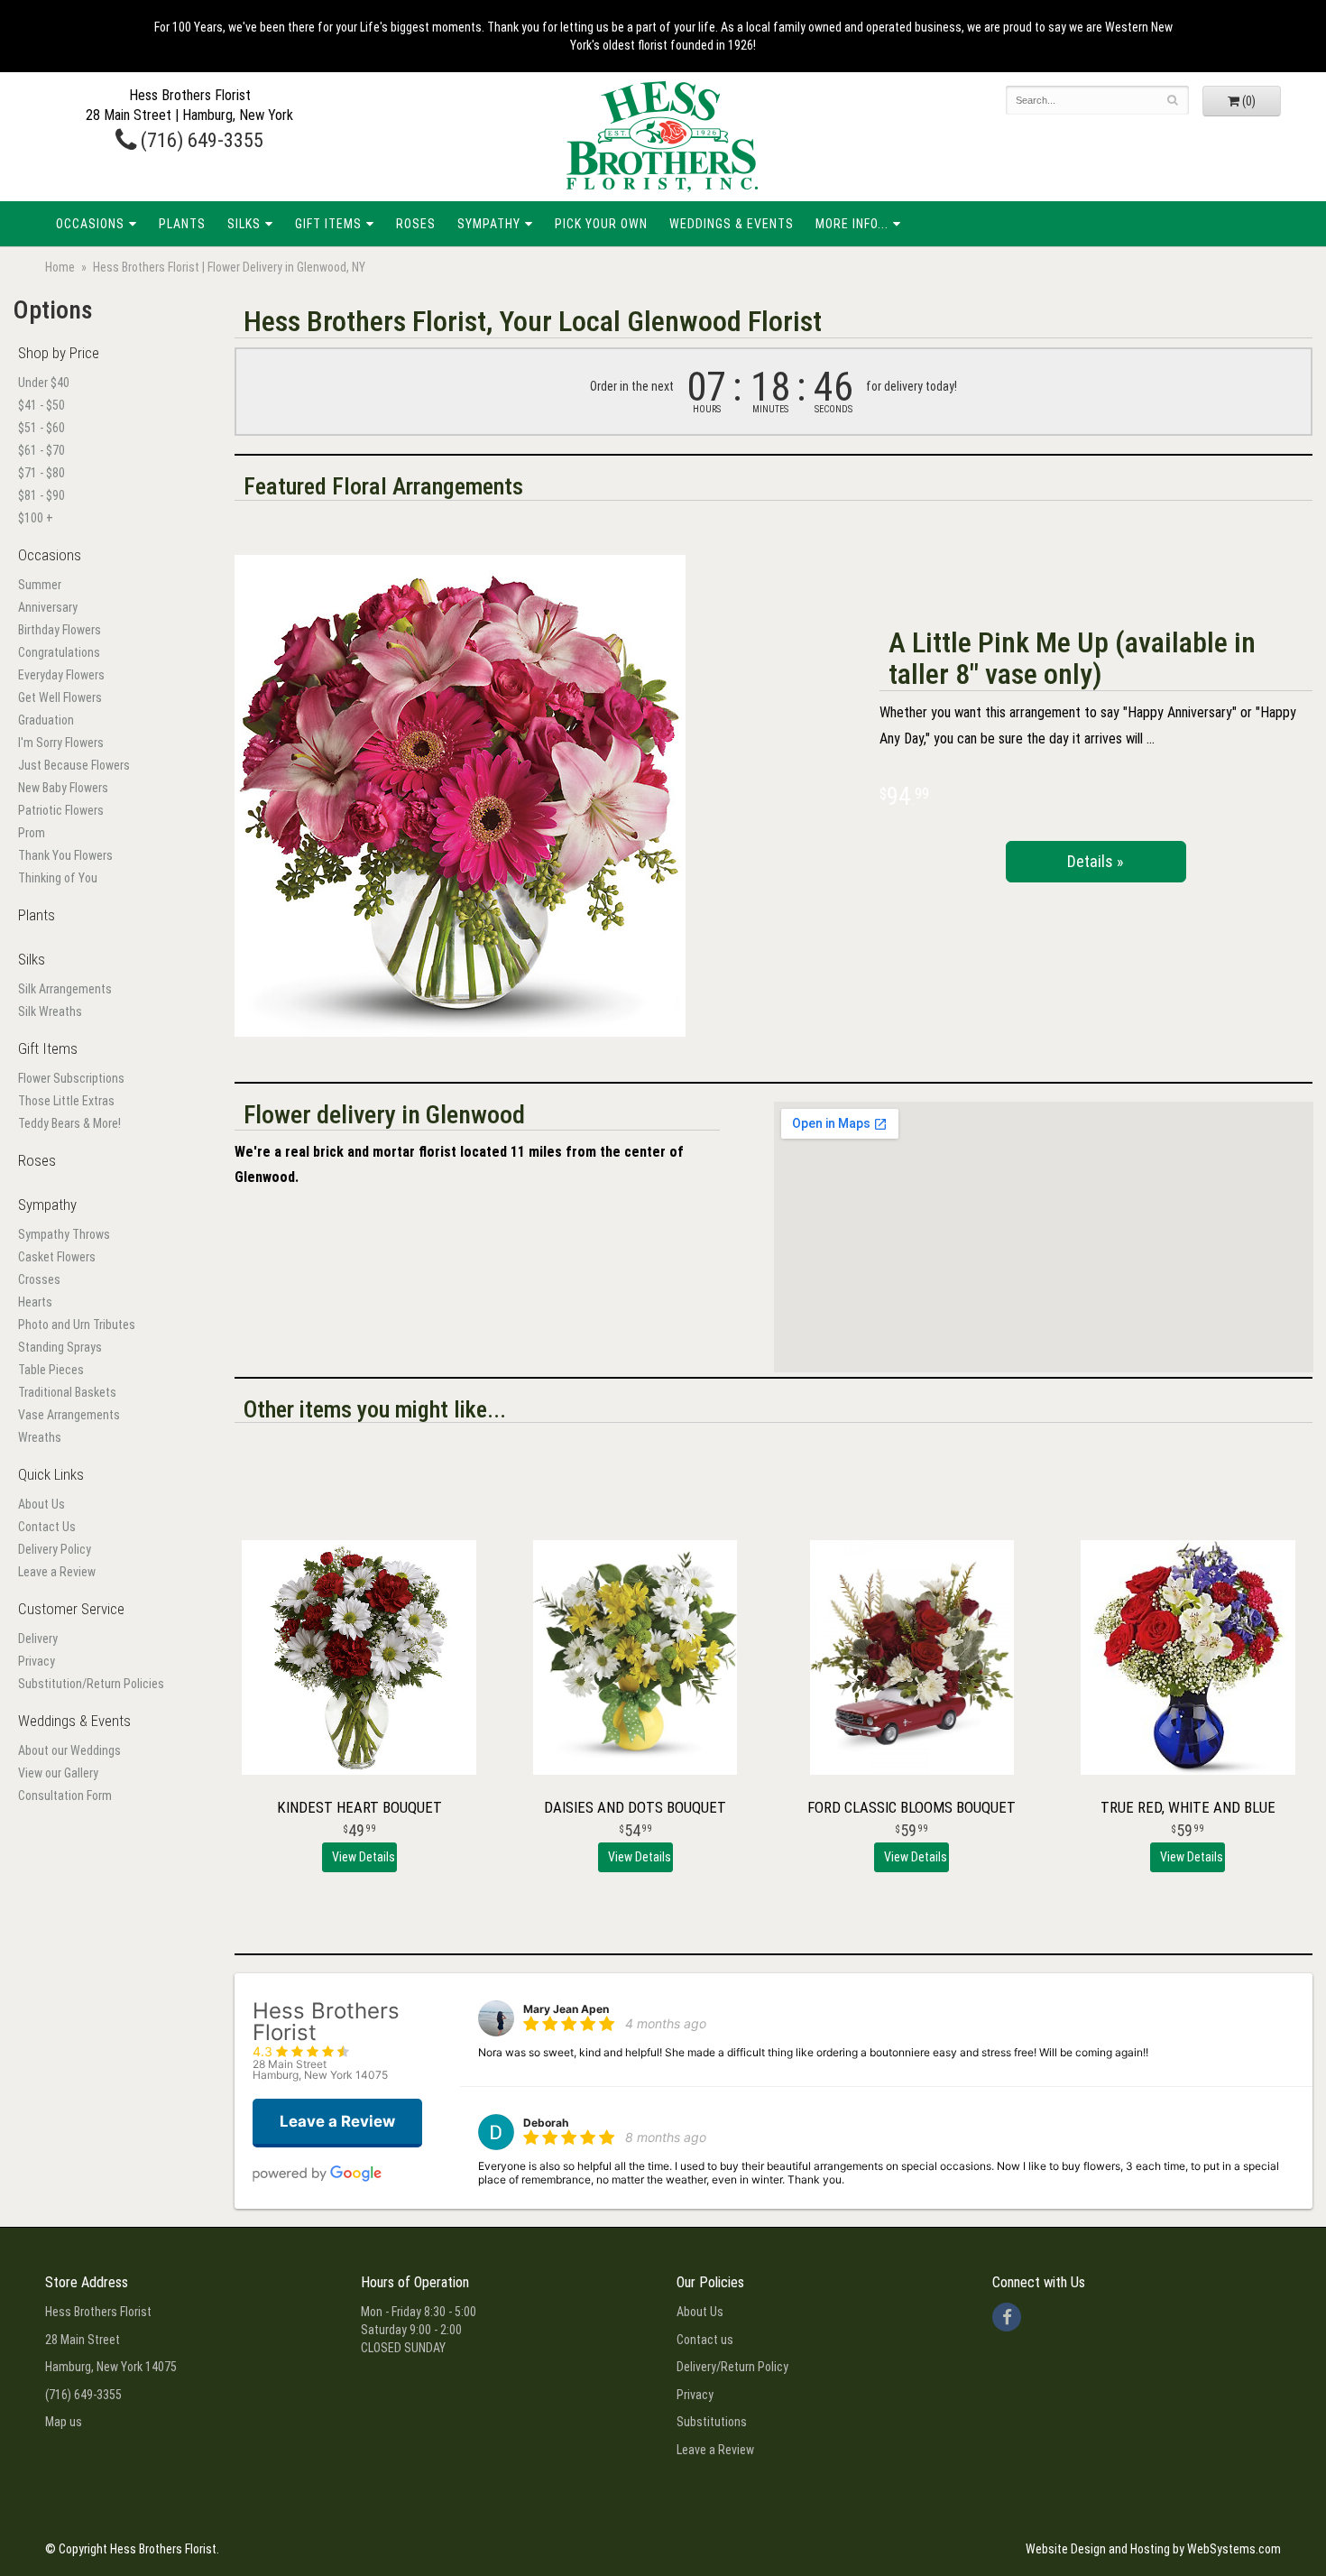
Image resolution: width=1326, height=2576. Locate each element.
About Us (41, 1504)
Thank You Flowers (65, 855)
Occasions (90, 224)
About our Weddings (69, 1750)
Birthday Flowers (60, 630)
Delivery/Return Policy (732, 2367)
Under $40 (44, 383)
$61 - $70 (41, 450)
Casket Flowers (57, 1257)
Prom (32, 833)
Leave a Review (57, 1572)
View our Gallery (58, 1773)
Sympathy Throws (64, 1234)
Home (60, 267)
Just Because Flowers (74, 765)
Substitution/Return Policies (91, 1684)
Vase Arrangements (69, 1415)
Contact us (705, 2340)
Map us (64, 2422)
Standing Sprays (60, 1347)
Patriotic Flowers (61, 810)
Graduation (46, 720)
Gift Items (328, 224)
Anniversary (48, 607)
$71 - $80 (41, 473)
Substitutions (712, 2422)
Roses (416, 224)
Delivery (38, 1639)
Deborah (546, 2123)
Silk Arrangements (65, 989)
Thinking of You (58, 878)
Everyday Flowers (61, 675)
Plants (182, 224)
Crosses (39, 1279)
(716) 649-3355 (200, 140)
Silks (244, 224)
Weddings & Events (732, 224)
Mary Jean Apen (566, 2009)
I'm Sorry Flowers (61, 743)
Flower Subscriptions (71, 1078)
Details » (1096, 861)
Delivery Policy (55, 1549)
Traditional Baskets (67, 1392)
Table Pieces (51, 1370)
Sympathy (489, 224)
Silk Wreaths (50, 1011)
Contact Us (47, 1527)
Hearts (35, 1302)
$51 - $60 (41, 428)
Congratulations (59, 652)
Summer (40, 585)
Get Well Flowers (60, 697)
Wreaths (40, 1437)
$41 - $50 (41, 405)
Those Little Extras (66, 1101)
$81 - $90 (41, 495)
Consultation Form (65, 1796)
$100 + (36, 518)
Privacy (37, 1661)
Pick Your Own (601, 224)
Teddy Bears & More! (69, 1123)
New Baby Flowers (63, 788)
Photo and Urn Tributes (77, 1325)
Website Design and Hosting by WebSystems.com (1153, 2549)
